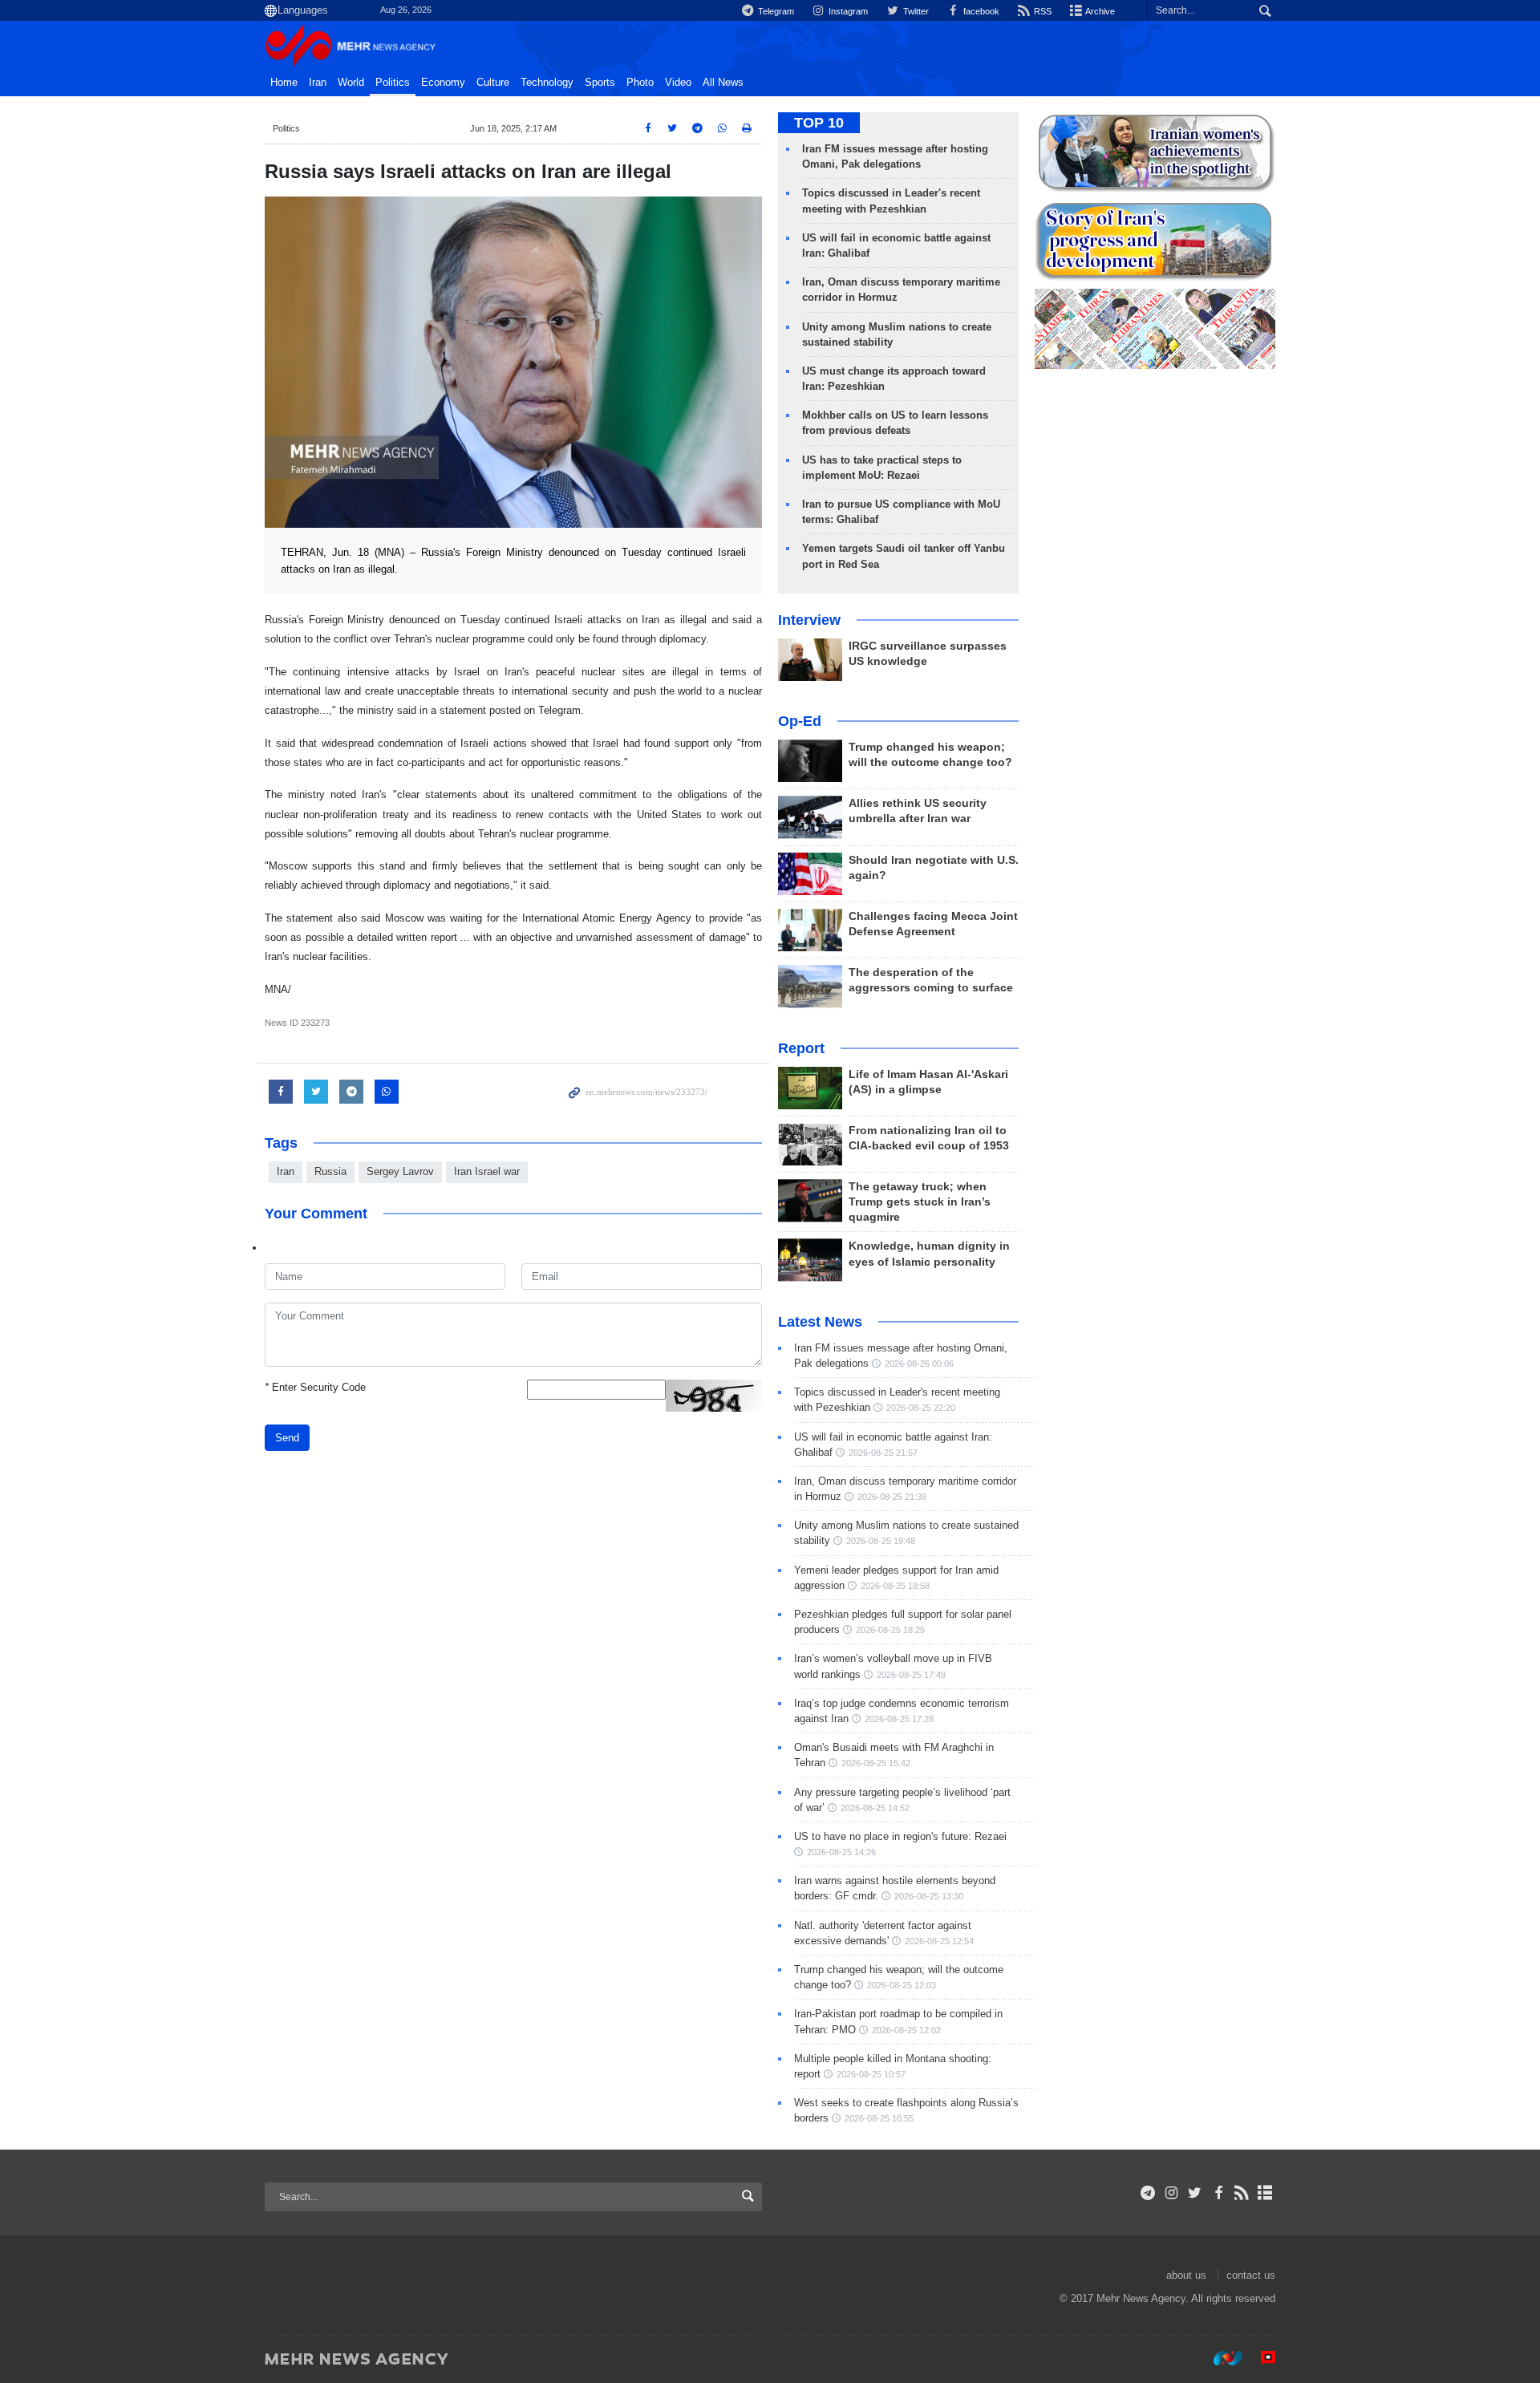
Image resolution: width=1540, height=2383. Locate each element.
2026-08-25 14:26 (841, 1852)
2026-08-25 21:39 (892, 1497)
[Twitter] (1195, 2193)
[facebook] (1218, 2193)
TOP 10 (819, 123)
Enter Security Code (315, 1387)
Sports (600, 83)
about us (1186, 2275)
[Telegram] (1148, 2193)
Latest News (820, 1322)
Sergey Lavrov (400, 1171)
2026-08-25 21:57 (883, 1453)
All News (723, 83)
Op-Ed (800, 721)
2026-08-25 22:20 (921, 1408)
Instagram (847, 11)
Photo (640, 83)
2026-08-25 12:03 (902, 1985)
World (351, 83)
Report (801, 1048)
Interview (809, 620)
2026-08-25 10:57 (871, 2074)
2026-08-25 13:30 (929, 1896)
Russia (330, 1171)
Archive (1099, 11)
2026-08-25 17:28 (899, 1719)
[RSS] (1242, 2193)
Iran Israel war (487, 1171)
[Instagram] (1171, 2193)
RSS (1042, 11)
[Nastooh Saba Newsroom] (1220, 2358)
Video (678, 83)
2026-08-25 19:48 (881, 1541)
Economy (443, 83)
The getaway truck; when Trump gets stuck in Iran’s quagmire (920, 1202)
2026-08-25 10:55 (879, 2118)
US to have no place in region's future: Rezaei (900, 1836)
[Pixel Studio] (1260, 2358)
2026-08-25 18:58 (895, 1586)
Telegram (775, 11)
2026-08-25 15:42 (876, 1763)
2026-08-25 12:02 (906, 2030)
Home (284, 83)
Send (287, 1438)
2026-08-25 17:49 (911, 1675)
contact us (1251, 2275)
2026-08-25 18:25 (890, 1630)
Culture (493, 83)
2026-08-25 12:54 (939, 1941)
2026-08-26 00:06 (919, 1364)
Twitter (914, 11)
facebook (980, 11)
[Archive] (1265, 2193)
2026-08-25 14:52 (875, 1808)
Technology (547, 83)
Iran (318, 83)
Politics (393, 83)
